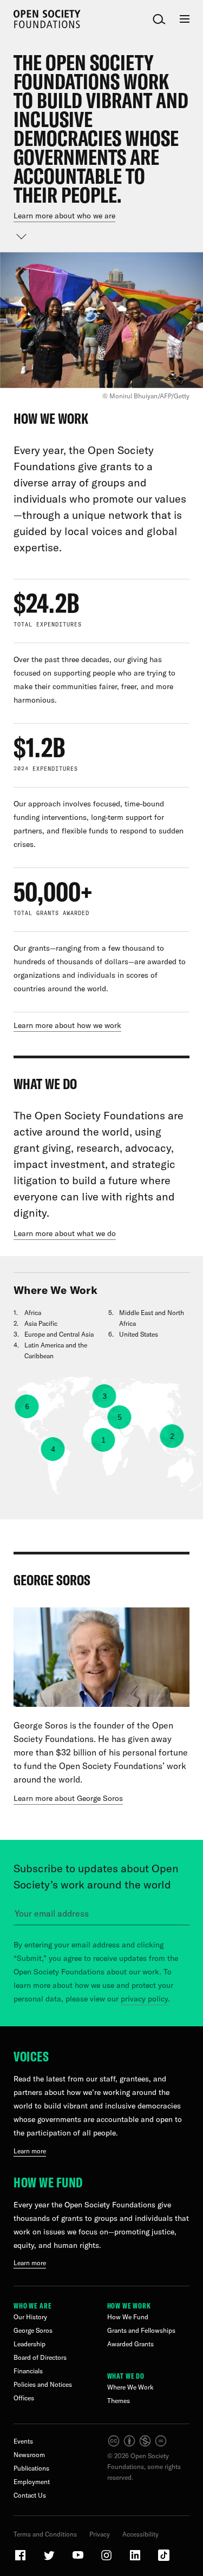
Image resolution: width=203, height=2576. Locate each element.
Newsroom (29, 2455)
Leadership (30, 2344)
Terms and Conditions (45, 2534)
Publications (31, 2468)
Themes (119, 2401)
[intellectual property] (138, 2445)
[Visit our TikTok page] (164, 2560)
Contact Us (30, 2495)
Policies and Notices (43, 2384)
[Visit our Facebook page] (21, 2560)
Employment (32, 2482)
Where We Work (130, 2387)
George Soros (33, 2330)
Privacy (100, 2534)
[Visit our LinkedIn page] (136, 2560)
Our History (30, 2317)
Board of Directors (40, 2357)
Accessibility (140, 2534)
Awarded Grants (130, 2344)
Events (23, 2441)
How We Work (129, 2306)
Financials (28, 2371)
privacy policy (144, 1999)
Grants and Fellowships (141, 2330)
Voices (31, 2056)
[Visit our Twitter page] (50, 2560)
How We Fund (48, 2182)
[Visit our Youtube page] (78, 2560)
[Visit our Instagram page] (107, 2560)
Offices (24, 2398)
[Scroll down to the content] (22, 236)
